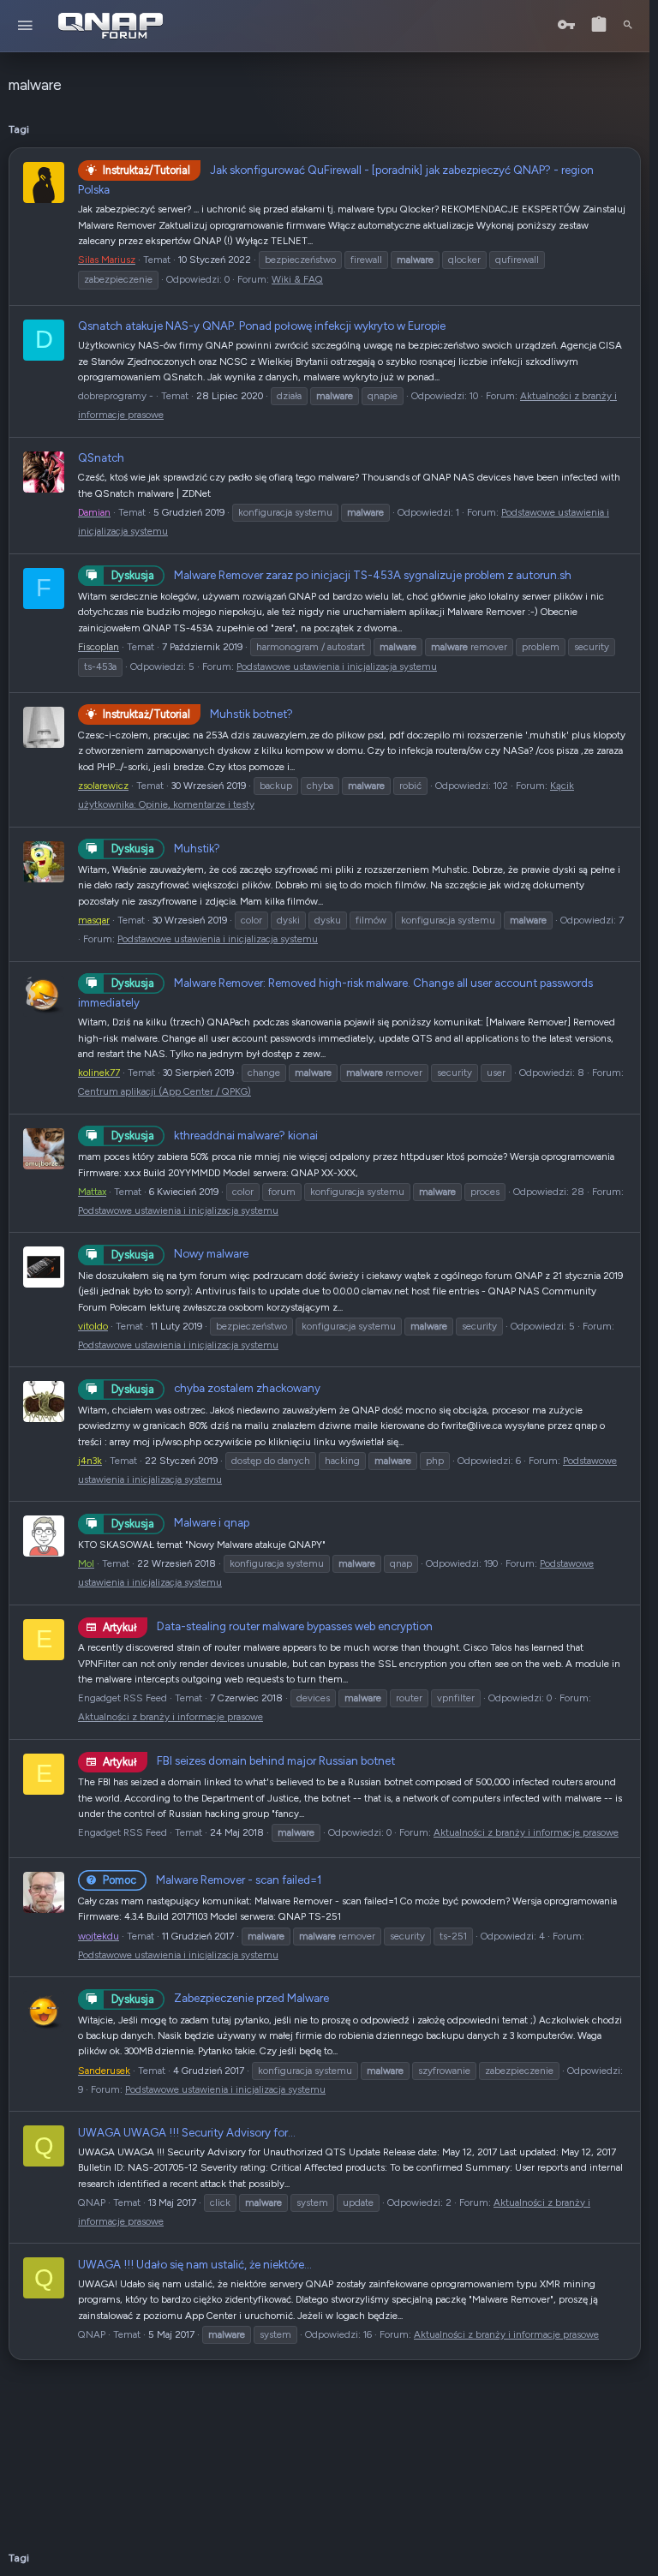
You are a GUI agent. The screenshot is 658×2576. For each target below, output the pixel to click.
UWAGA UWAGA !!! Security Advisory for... (187, 2132)
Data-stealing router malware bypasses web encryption (268, 1626)
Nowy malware (180, 1253)
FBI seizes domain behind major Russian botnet (249, 1760)
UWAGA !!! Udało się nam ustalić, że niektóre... (195, 2264)
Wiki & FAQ (297, 279)
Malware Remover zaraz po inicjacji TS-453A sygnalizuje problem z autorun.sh (341, 575)
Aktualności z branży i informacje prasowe (170, 1717)
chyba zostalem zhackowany (216, 1388)
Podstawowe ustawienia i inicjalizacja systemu (337, 666)
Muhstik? (166, 848)
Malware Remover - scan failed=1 (212, 1880)
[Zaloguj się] (566, 25)
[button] (25, 26)
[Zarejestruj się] (599, 25)
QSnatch (101, 457)
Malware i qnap (180, 1522)
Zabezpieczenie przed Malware (220, 1998)
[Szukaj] (628, 26)
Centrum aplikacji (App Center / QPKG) (164, 1091)
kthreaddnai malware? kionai (215, 1135)
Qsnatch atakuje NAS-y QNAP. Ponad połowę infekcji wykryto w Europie (262, 326)
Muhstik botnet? (198, 714)
